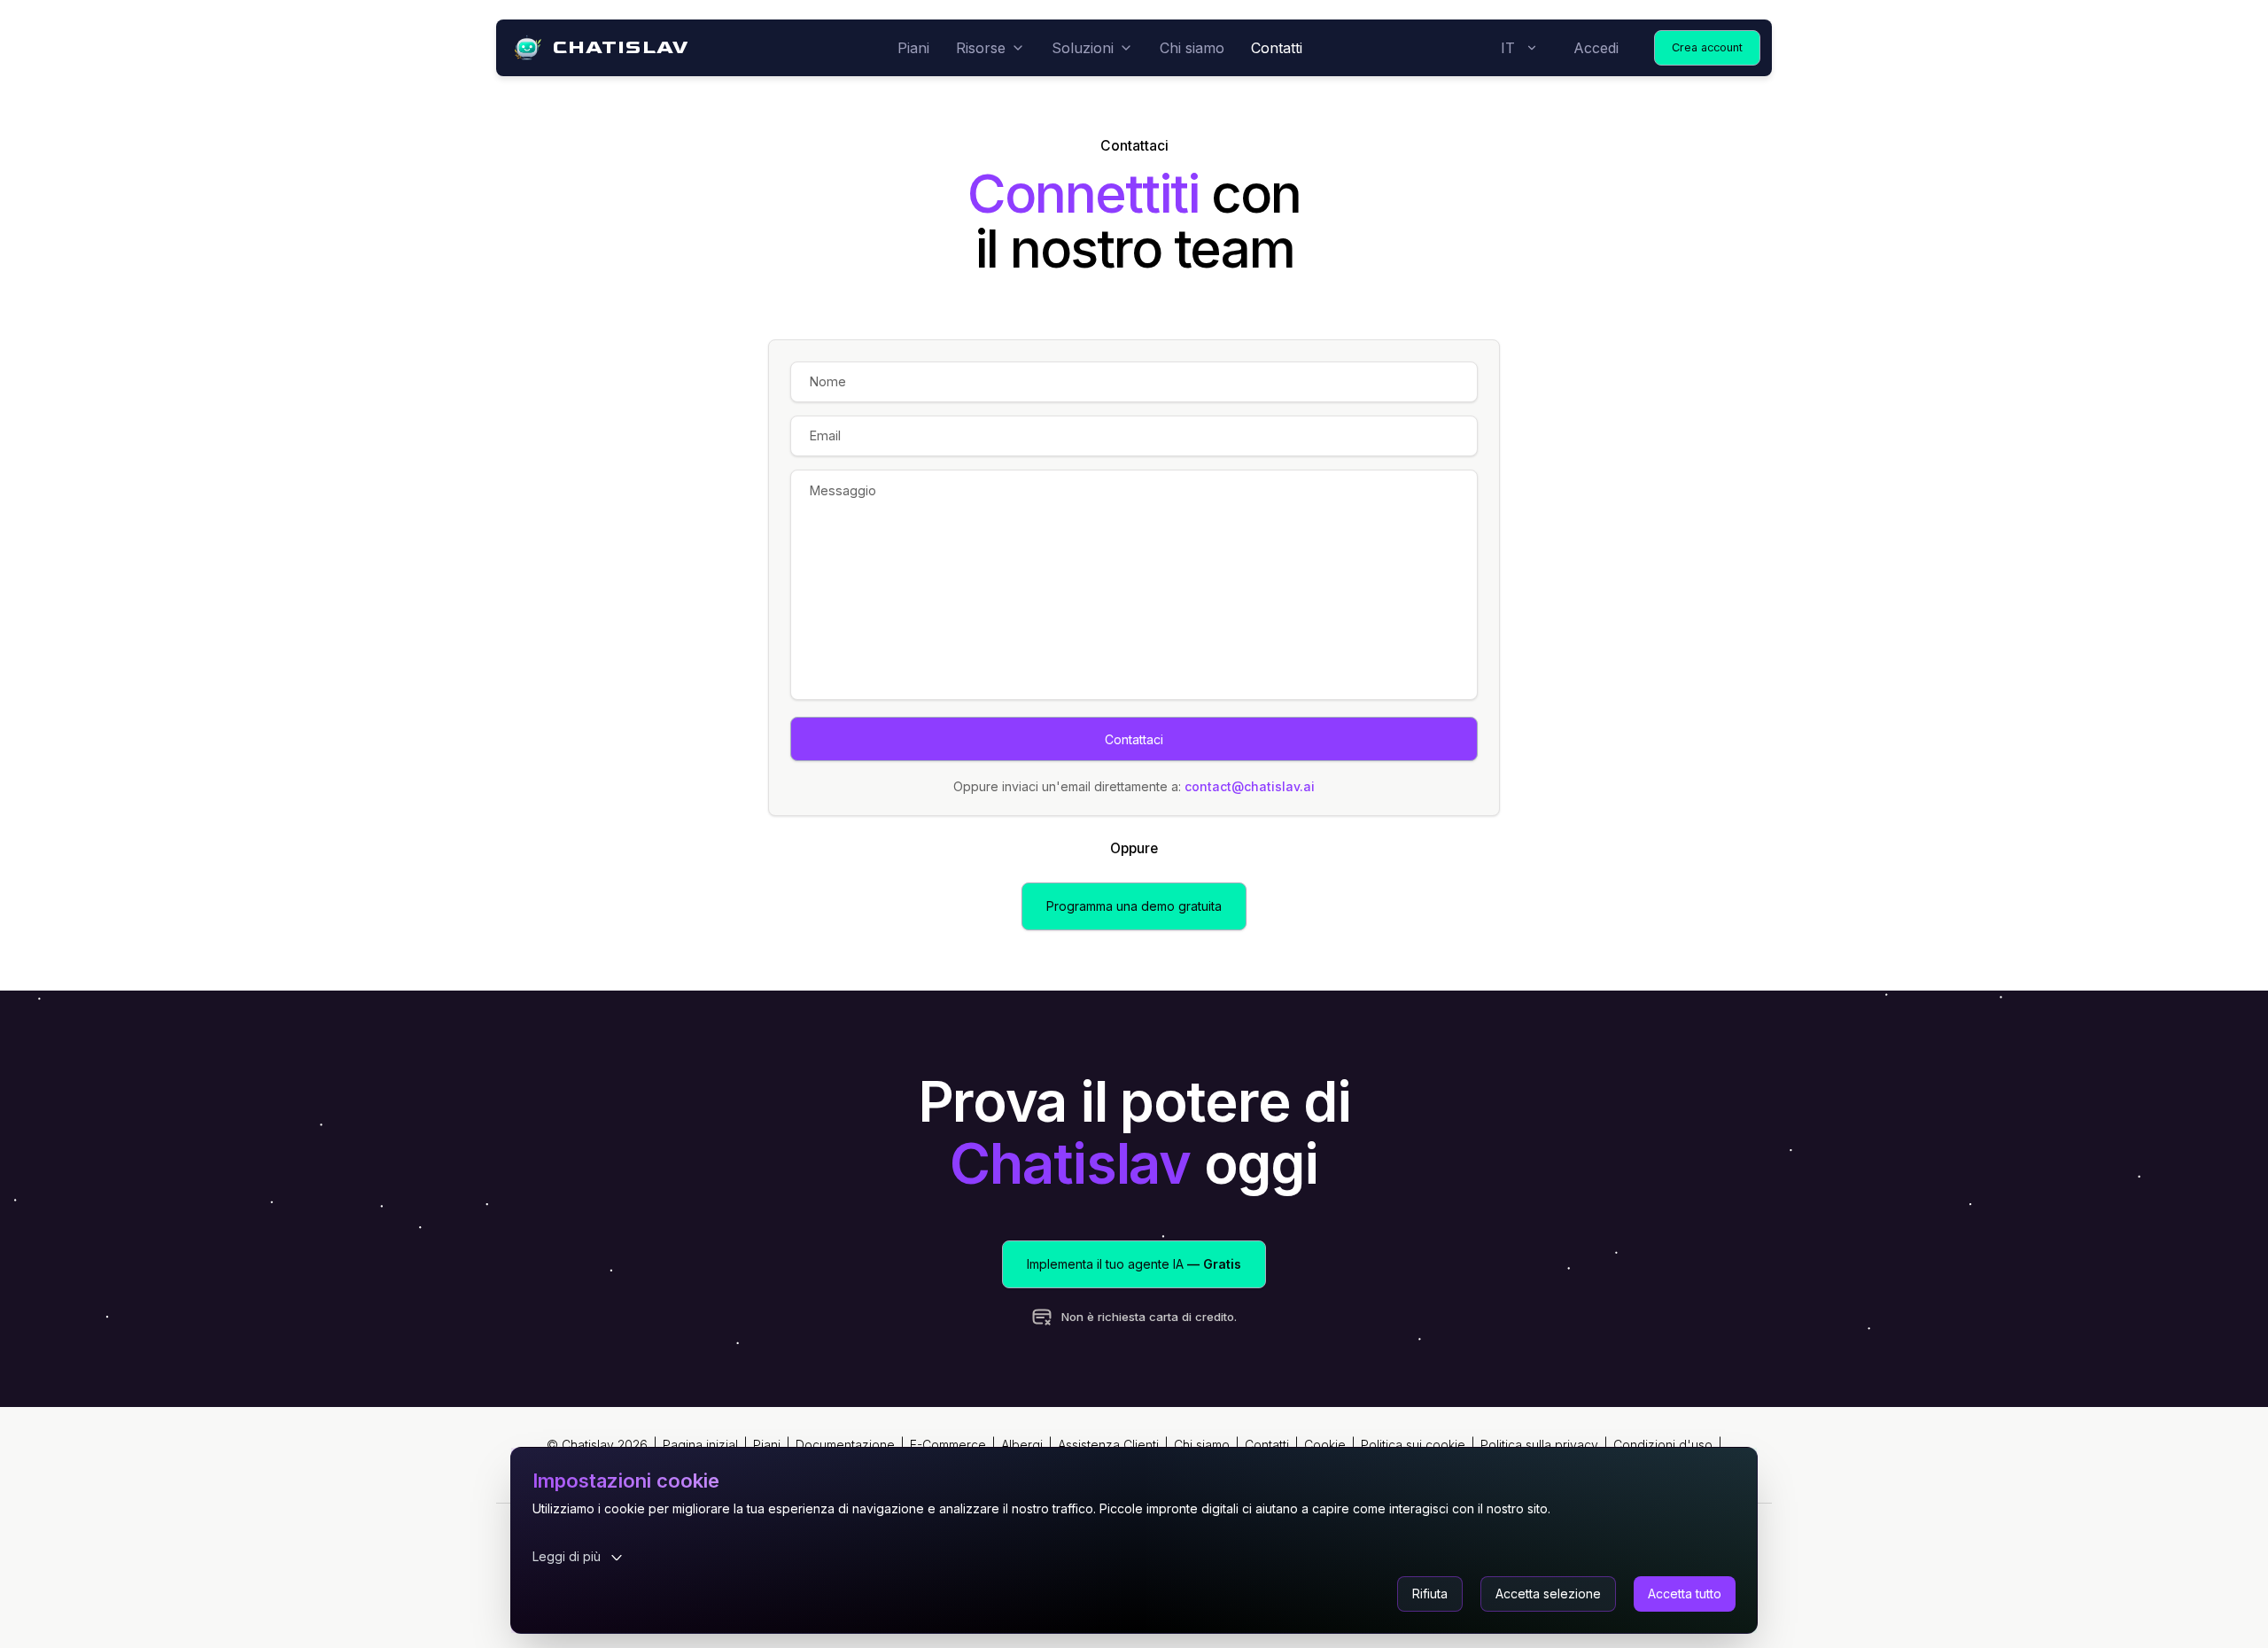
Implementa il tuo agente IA (1134, 1264)
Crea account (1707, 47)
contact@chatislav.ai (1250, 786)
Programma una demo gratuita (1134, 906)
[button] (1430, 1594)
